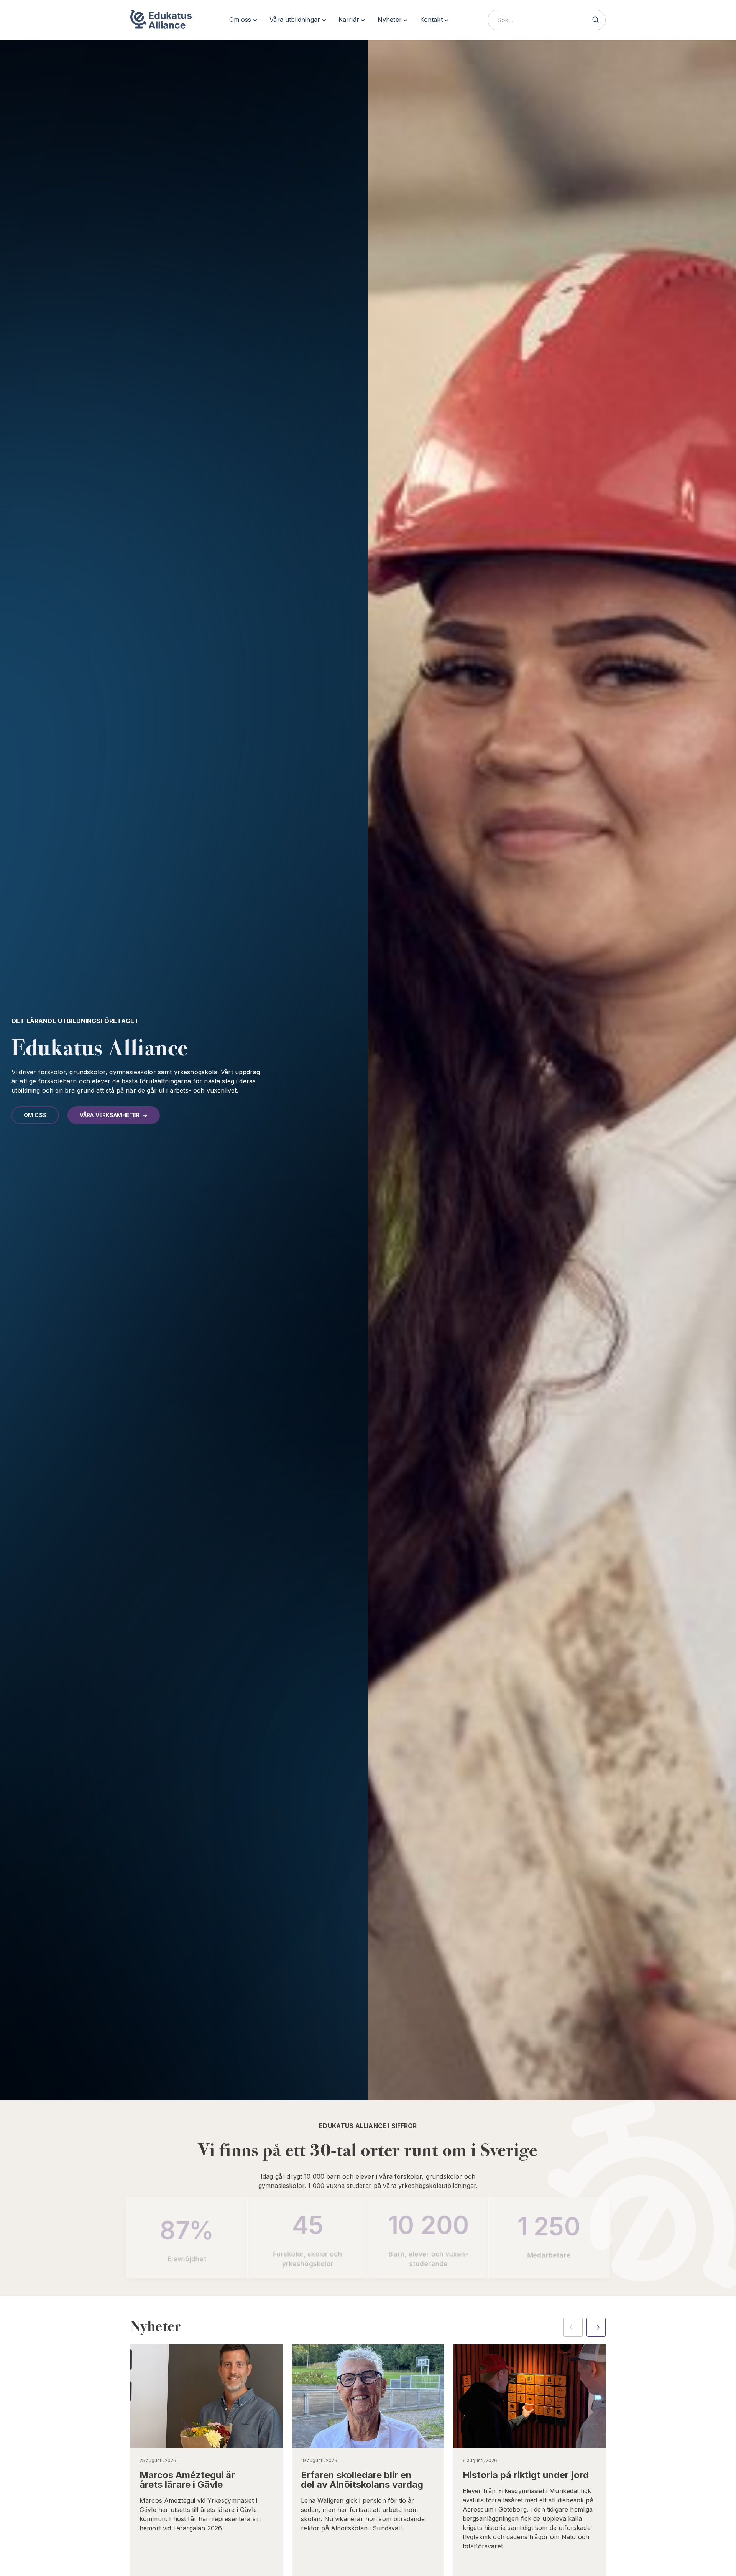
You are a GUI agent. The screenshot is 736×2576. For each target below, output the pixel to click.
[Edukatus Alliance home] (161, 20)
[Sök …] (595, 20)
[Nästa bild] (596, 2327)
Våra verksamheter (110, 1115)
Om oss (35, 1115)
